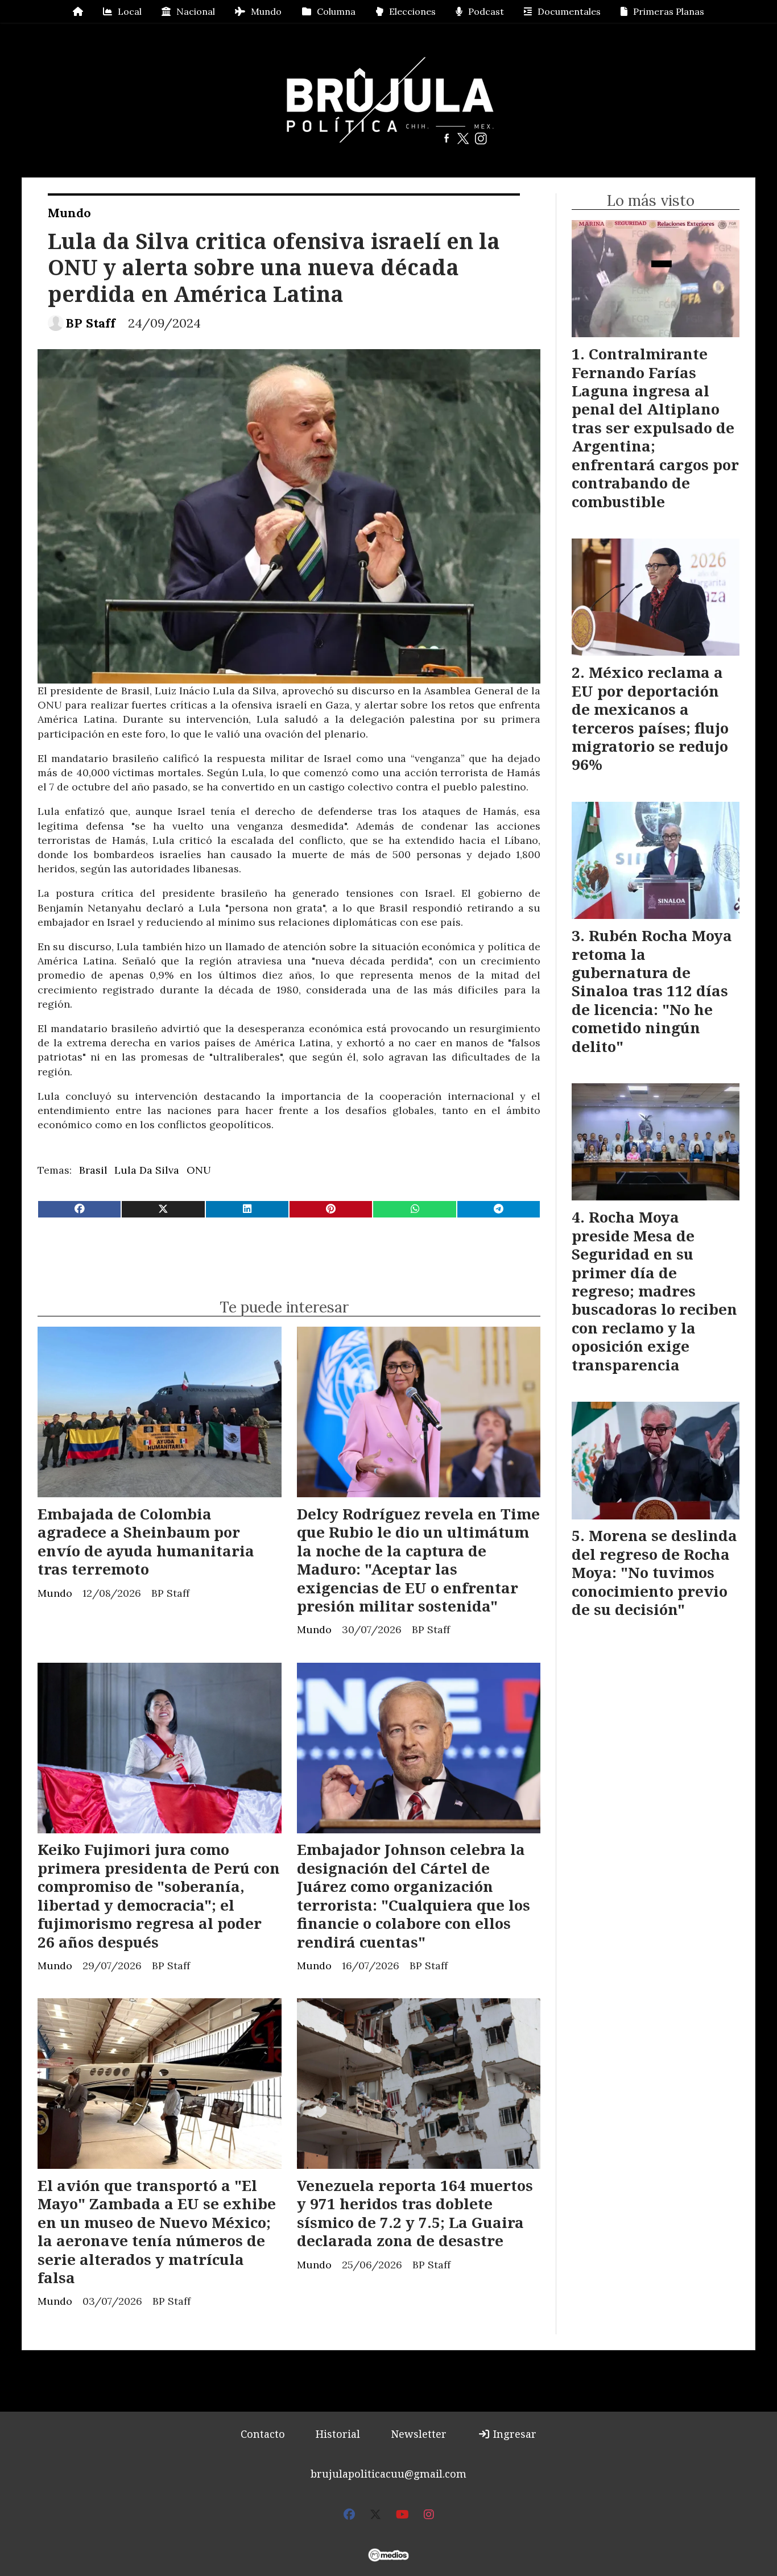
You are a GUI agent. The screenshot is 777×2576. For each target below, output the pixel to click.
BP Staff (90, 323)
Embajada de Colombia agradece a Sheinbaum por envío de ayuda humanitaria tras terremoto (146, 1541)
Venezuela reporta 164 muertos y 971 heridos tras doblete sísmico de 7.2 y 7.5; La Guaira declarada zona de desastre (415, 2213)
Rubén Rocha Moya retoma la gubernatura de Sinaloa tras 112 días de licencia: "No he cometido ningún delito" (652, 991)
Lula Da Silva (147, 1170)
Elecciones (412, 11)
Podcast (486, 11)
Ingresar (513, 2434)
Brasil (93, 1170)
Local (130, 11)
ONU (199, 1170)
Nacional (196, 11)
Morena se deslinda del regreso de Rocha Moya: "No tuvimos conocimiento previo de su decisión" (654, 1572)
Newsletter (419, 2434)
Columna (336, 11)
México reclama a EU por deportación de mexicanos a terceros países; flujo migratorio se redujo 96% (650, 718)
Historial (338, 2434)
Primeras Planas (669, 11)
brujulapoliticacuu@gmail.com (388, 2474)
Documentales (569, 11)
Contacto (263, 2434)
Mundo (266, 11)
